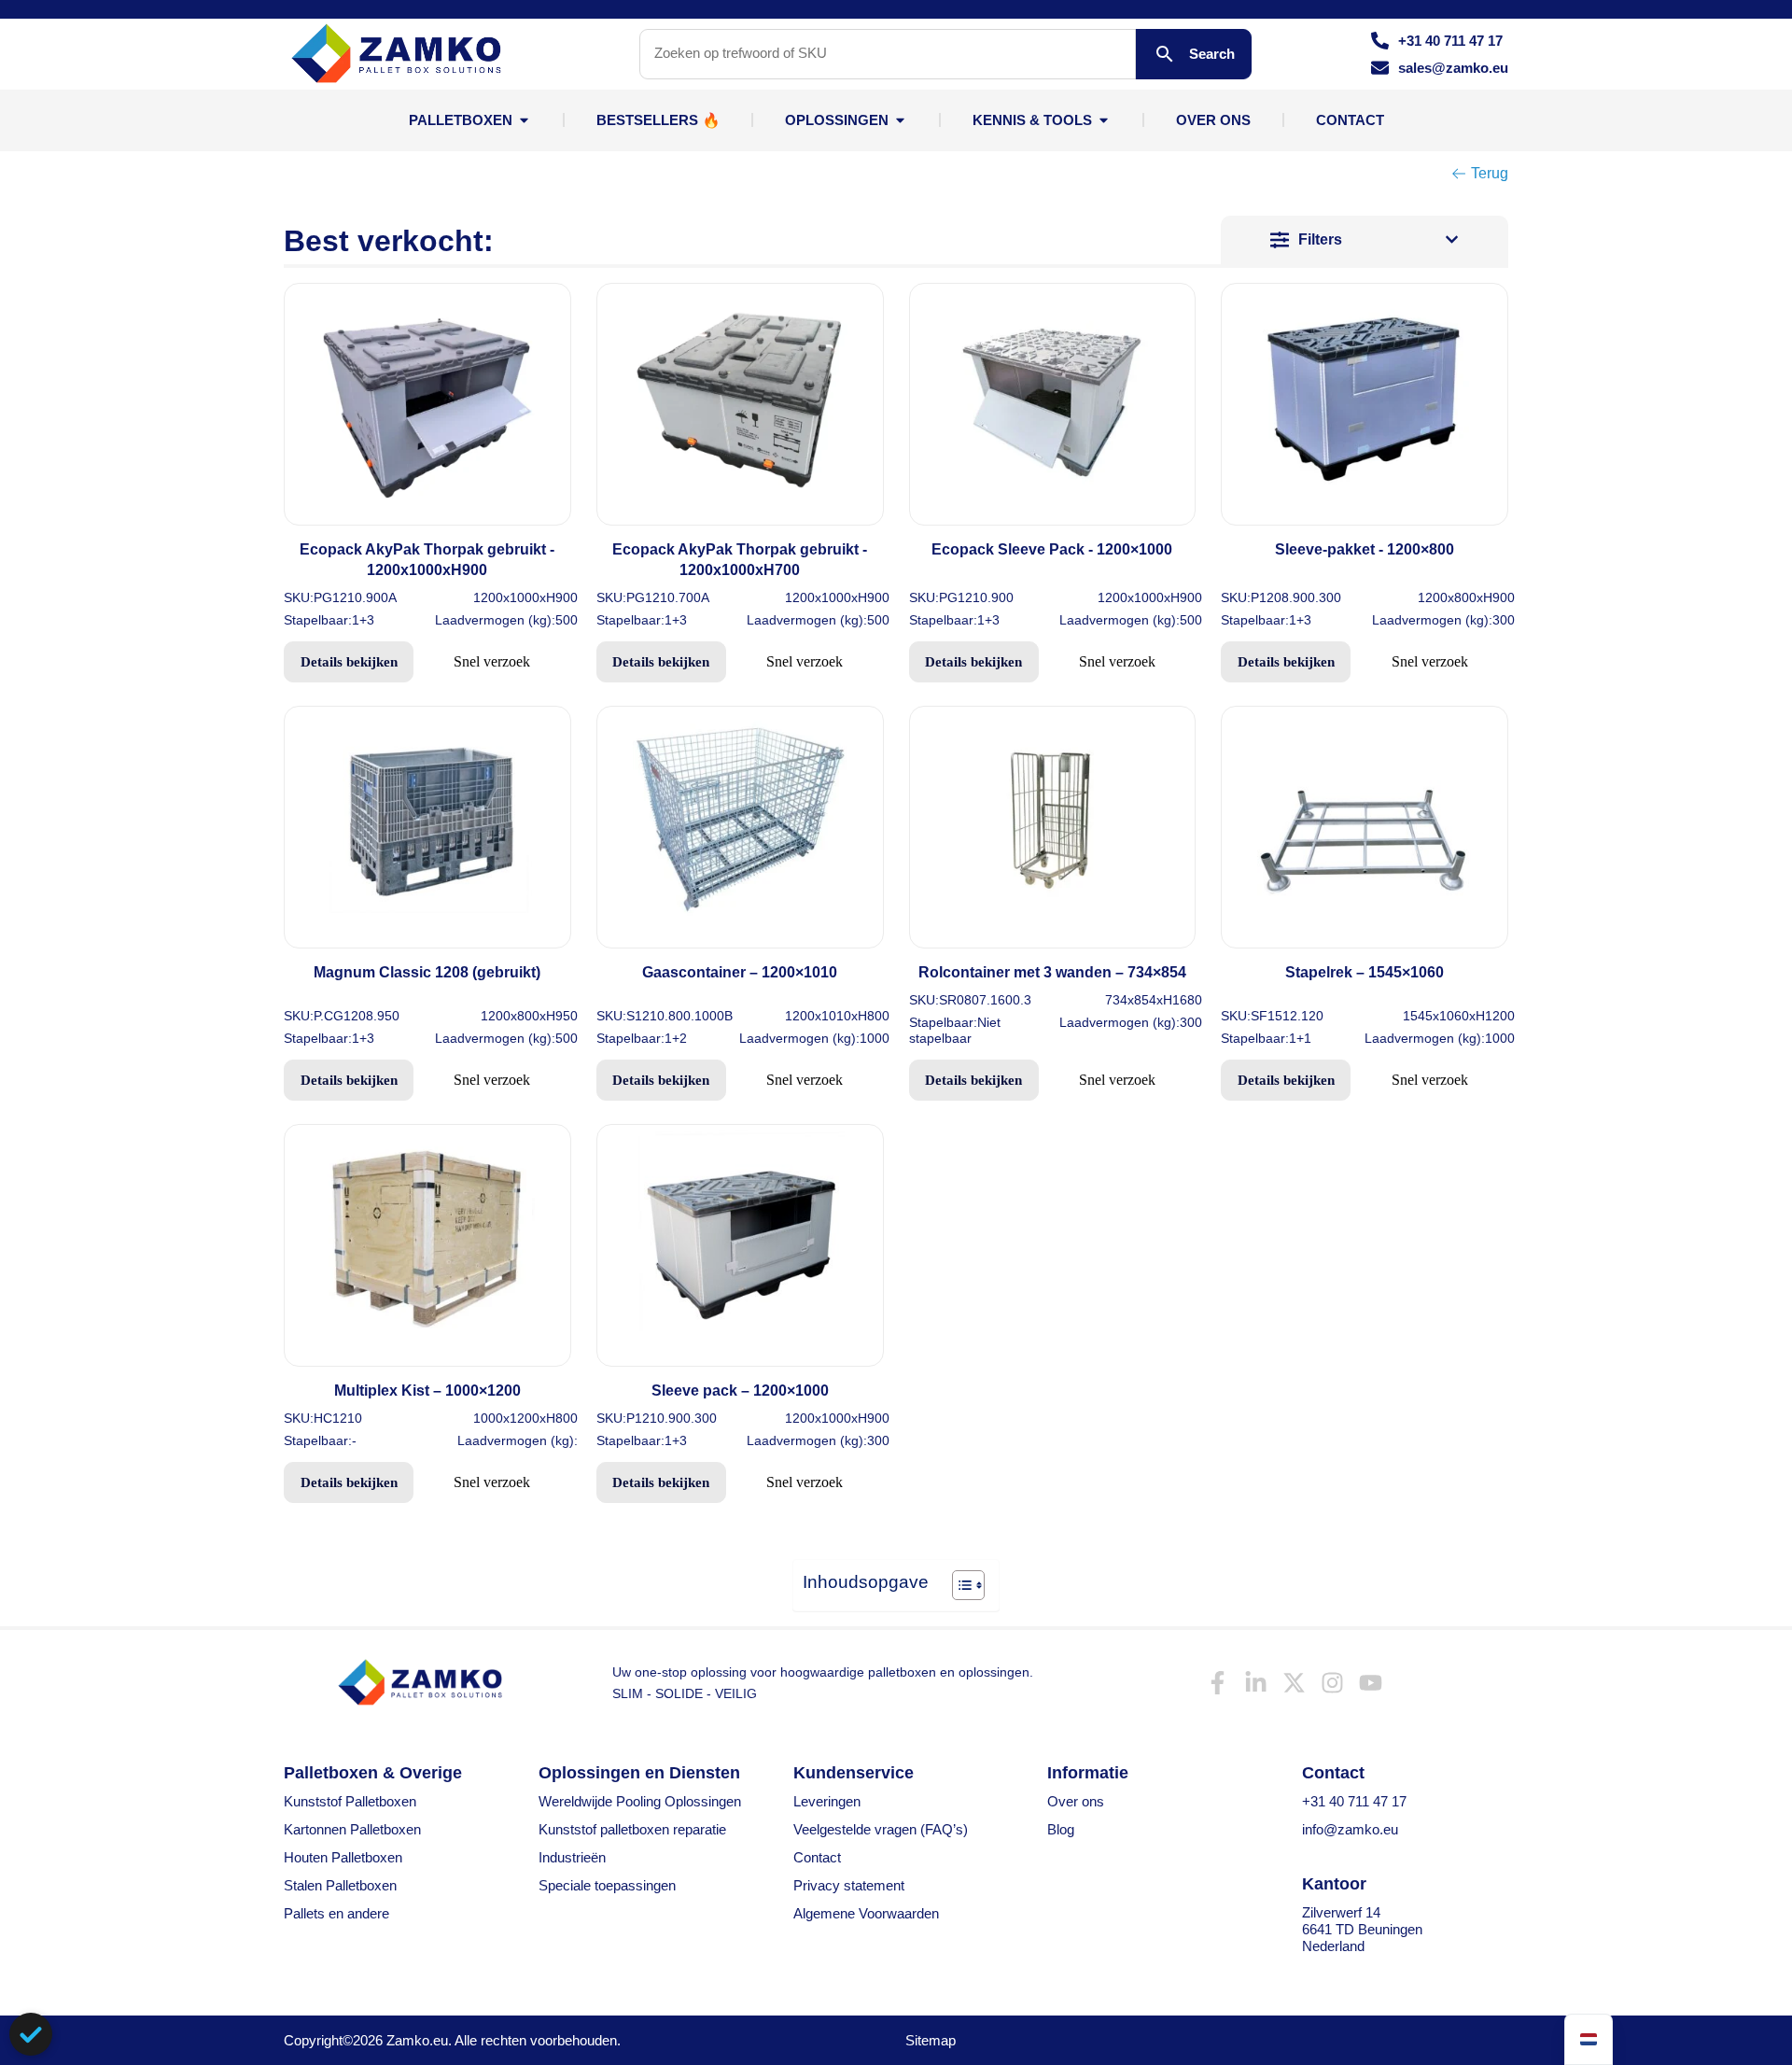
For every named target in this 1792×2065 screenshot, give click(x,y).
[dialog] (31, 2034)
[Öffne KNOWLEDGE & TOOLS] (1104, 120)
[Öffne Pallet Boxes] (524, 120)
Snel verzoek (492, 661)
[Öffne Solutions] (900, 120)
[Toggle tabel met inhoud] (959, 1585)
